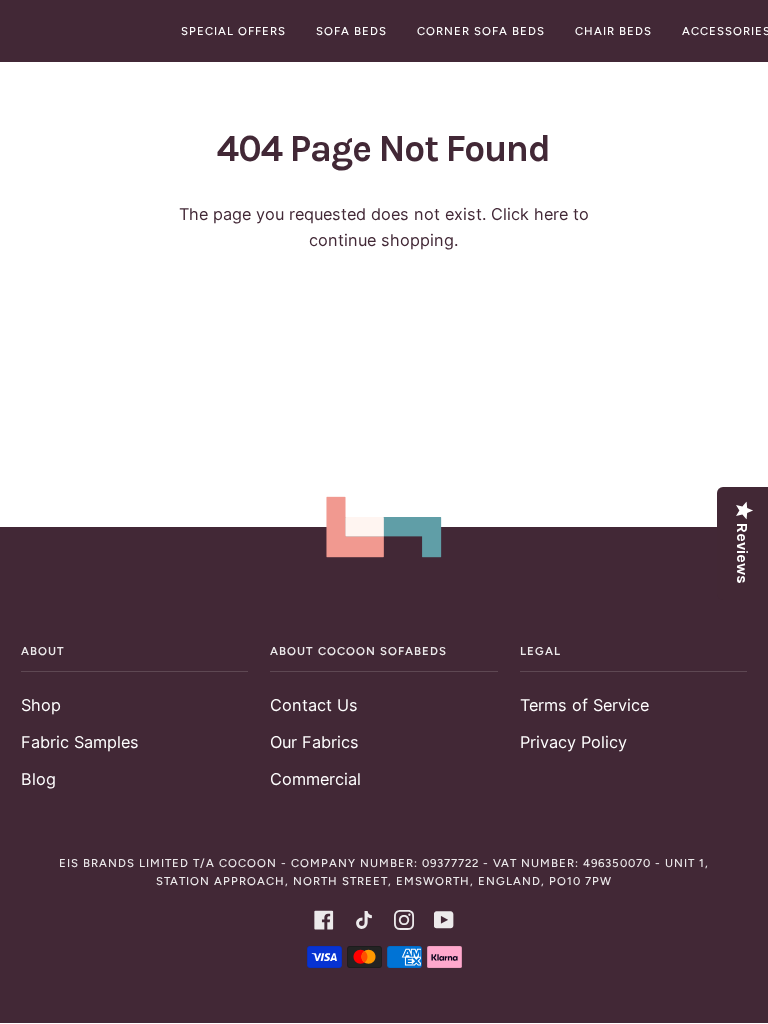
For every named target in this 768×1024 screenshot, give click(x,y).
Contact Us (314, 705)
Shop (41, 705)
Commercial (315, 779)
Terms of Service (584, 705)
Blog (38, 779)
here (551, 214)
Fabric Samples (80, 742)
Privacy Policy (573, 742)
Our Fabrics (314, 742)
